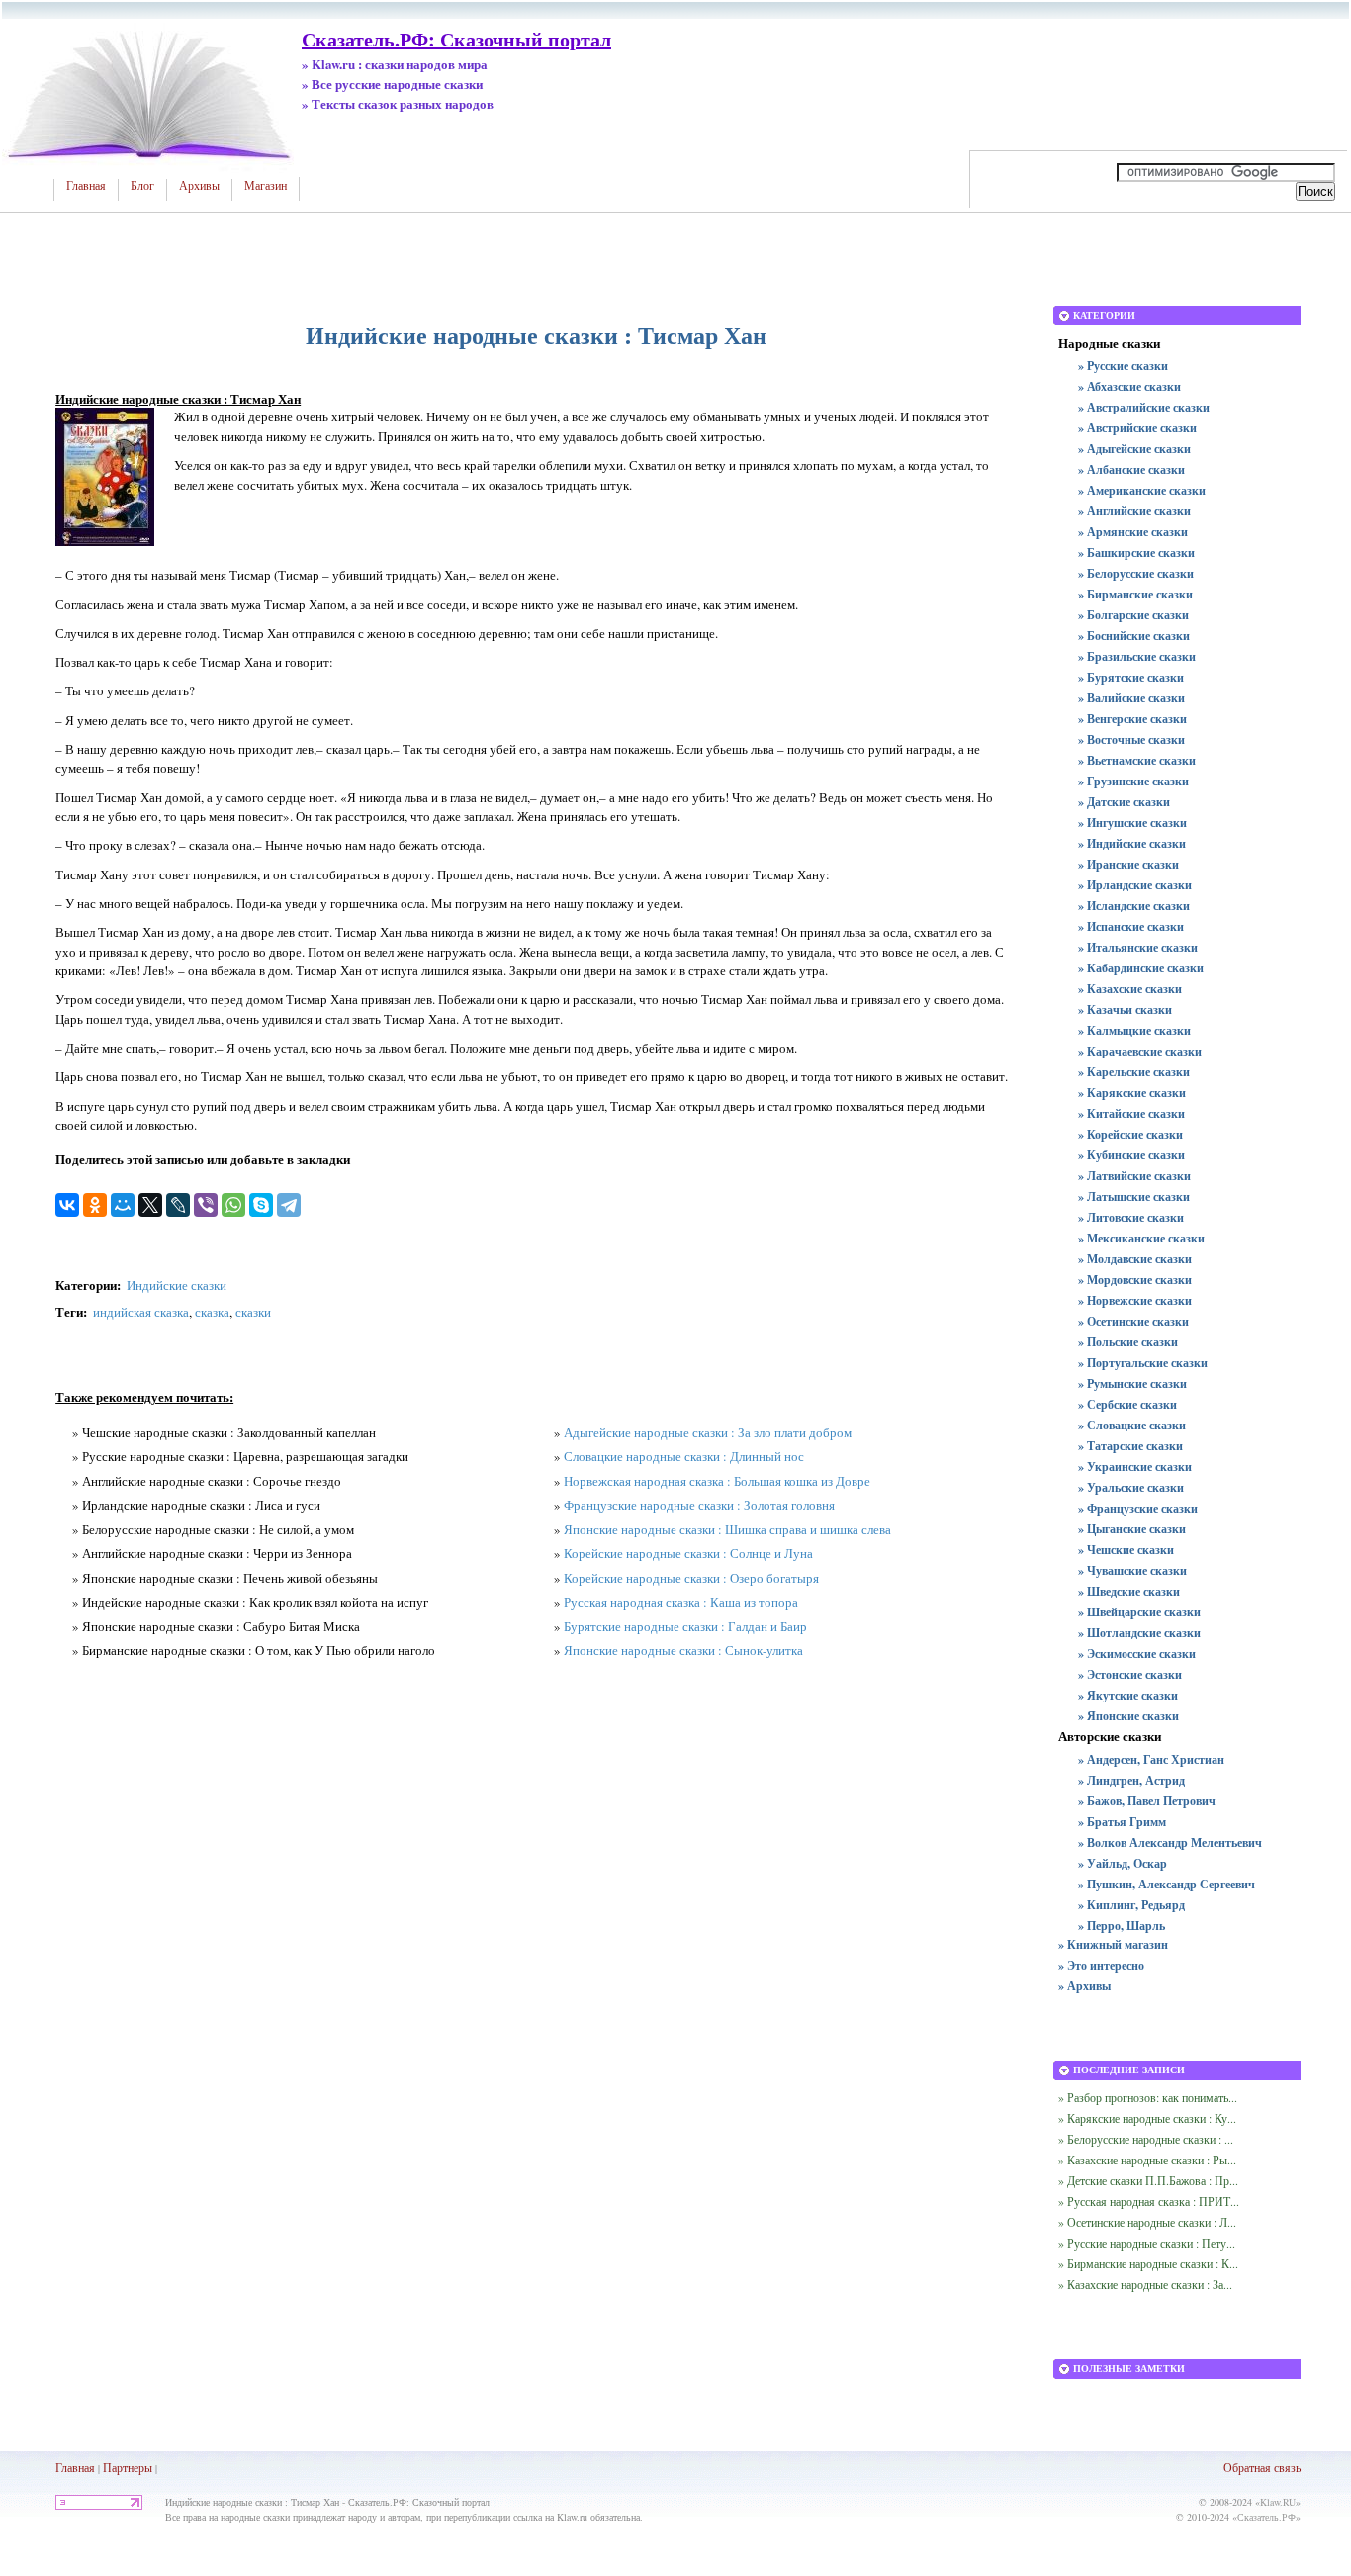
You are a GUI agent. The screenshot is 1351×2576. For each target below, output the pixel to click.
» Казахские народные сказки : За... (1145, 2284)
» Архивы (1084, 1986)
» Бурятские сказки (1131, 677)
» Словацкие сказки (1132, 1425)
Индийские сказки (177, 1285)
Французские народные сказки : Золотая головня (699, 1505)
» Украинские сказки (1135, 1467)
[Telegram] (289, 1205)
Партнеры (128, 2467)
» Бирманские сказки (1135, 594)
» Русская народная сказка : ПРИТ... (1149, 2201)
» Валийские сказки (1131, 698)
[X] (150, 1205)
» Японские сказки (1128, 1716)
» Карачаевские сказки (1140, 1051)
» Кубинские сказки (1131, 1155)
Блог (142, 186)
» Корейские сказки (1130, 1134)
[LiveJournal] (178, 1205)
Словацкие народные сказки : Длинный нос (684, 1456)
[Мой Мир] (123, 1205)
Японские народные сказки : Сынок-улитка (683, 1650)
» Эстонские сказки (1130, 1674)
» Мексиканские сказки (1141, 1238)
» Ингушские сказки (1132, 823)
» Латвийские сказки (1134, 1176)
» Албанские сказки (1131, 469)
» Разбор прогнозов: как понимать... (1148, 2097)
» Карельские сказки (1134, 1072)
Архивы (199, 186)
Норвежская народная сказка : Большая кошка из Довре (717, 1481)
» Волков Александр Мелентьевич (1170, 1842)
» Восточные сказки (1131, 739)
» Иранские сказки (1128, 864)
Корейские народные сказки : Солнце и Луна (688, 1553)
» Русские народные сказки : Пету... (1147, 2243)
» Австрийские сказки (1137, 428)
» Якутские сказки (1128, 1695)
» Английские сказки (1134, 511)
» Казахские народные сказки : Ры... (1147, 2160)
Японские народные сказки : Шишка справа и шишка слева (727, 1529)
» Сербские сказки (1127, 1404)
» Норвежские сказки (1135, 1300)
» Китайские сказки (1131, 1113)
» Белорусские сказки (1136, 573)
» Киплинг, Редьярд (1131, 1905)
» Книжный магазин (1113, 1944)
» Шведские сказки (1129, 1591)
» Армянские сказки (1133, 532)
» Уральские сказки (1131, 1487)
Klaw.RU (1278, 2502)
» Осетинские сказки (1133, 1321)
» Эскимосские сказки (1137, 1654)
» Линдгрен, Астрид (1131, 1780)
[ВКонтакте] (67, 1205)
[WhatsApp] (233, 1205)
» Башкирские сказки (1136, 552)
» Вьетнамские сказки (1137, 760)
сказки (253, 1312)
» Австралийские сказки (1144, 407)
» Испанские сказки (1131, 926)
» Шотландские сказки (1139, 1633)
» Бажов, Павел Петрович (1147, 1801)
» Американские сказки (1142, 490)
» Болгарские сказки (1133, 615)
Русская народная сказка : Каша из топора (681, 1602)
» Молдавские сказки (1135, 1259)
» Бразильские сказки (1137, 656)
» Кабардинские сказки (1141, 968)
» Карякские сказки (1132, 1093)
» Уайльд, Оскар (1123, 1863)
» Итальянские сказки (1138, 947)
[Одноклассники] (95, 1205)
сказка (212, 1312)
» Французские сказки (1138, 1508)
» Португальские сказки (1143, 1363)
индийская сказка (141, 1312)
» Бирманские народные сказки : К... (1148, 2263)
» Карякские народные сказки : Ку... (1147, 2118)
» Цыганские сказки (1132, 1529)
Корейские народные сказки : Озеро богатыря (691, 1578)
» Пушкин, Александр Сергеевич (1167, 1884)
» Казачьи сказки (1125, 1010)
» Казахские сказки (1130, 989)
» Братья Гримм (1122, 1822)
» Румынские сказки (1132, 1383)
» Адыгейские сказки (1134, 449)
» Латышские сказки (1134, 1196)
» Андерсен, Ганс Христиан (1151, 1759)
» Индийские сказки (1132, 843)
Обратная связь (1262, 2467)
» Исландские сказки (1134, 906)
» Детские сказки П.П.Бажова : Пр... (1148, 2180)
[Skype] (261, 1205)
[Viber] (206, 1205)
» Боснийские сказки (1134, 636)
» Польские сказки (1128, 1342)
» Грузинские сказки (1133, 781)
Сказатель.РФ (1266, 2517)
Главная (86, 186)
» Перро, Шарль (1122, 1926)
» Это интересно (1101, 1965)
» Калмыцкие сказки (1134, 1030)
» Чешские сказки (1126, 1550)
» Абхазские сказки (1129, 386)
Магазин (266, 186)
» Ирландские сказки (1135, 885)
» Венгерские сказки (1132, 719)
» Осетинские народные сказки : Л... (1147, 2222)
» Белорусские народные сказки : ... (1146, 2139)
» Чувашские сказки (1132, 1570)
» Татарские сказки (1130, 1446)
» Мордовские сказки (1135, 1280)
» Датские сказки (1124, 802)
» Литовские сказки (1131, 1217)
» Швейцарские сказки (1139, 1612)
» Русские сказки (1123, 366)
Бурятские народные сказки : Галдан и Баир (685, 1626)
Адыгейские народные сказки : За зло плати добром (708, 1432)
